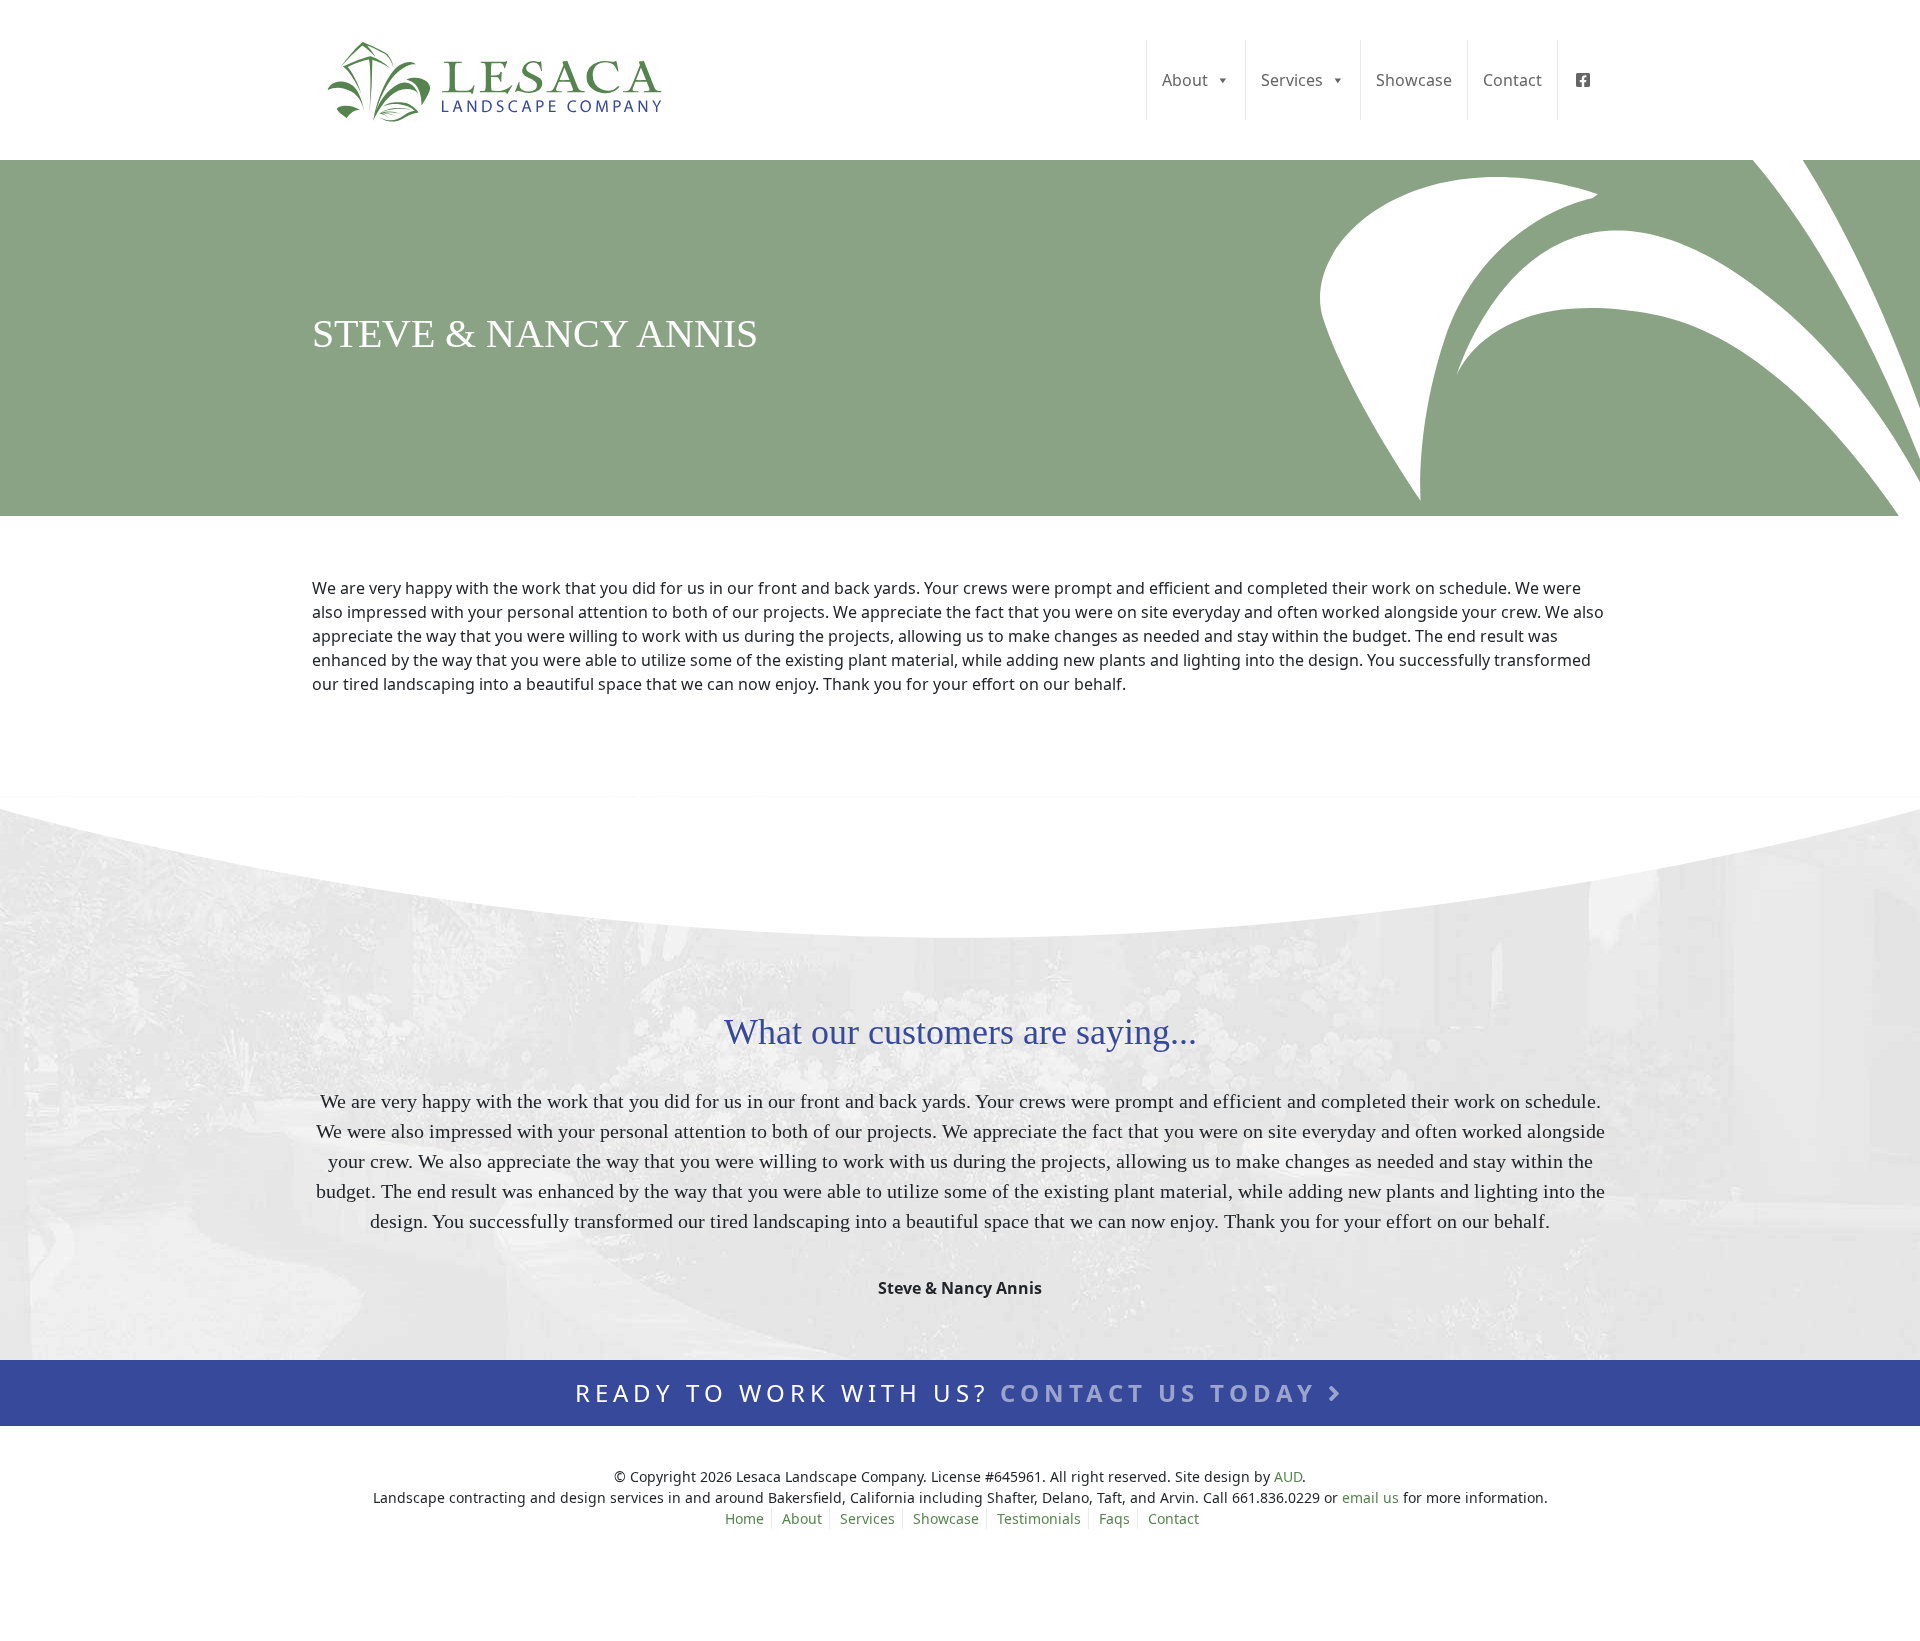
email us (1370, 1497)
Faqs (1114, 1518)
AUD (1288, 1476)
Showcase (1414, 80)
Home (744, 1518)
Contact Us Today (1164, 1392)
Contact (1512, 80)
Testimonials (1039, 1518)
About (1185, 80)
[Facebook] (1582, 80)
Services (1292, 80)
